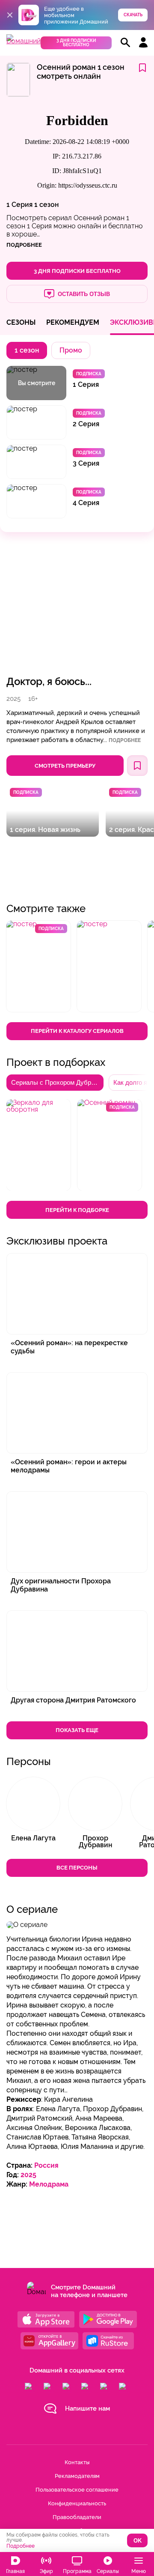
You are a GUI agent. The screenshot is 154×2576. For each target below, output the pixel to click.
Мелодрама (49, 2184)
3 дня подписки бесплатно (76, 43)
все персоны (77, 1868)
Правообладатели (77, 2517)
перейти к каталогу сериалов (77, 1031)
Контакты (77, 2462)
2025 (28, 2175)
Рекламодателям (77, 2476)
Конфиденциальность (77, 2503)
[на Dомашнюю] (24, 41)
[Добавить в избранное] (142, 68)
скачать (133, 15)
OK (138, 2541)
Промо (71, 350)
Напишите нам (87, 2408)
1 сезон (46, 205)
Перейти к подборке (77, 1210)
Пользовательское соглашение (77, 2490)
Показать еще (77, 1730)
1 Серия (19, 205)
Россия (46, 2165)
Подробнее (125, 740)
